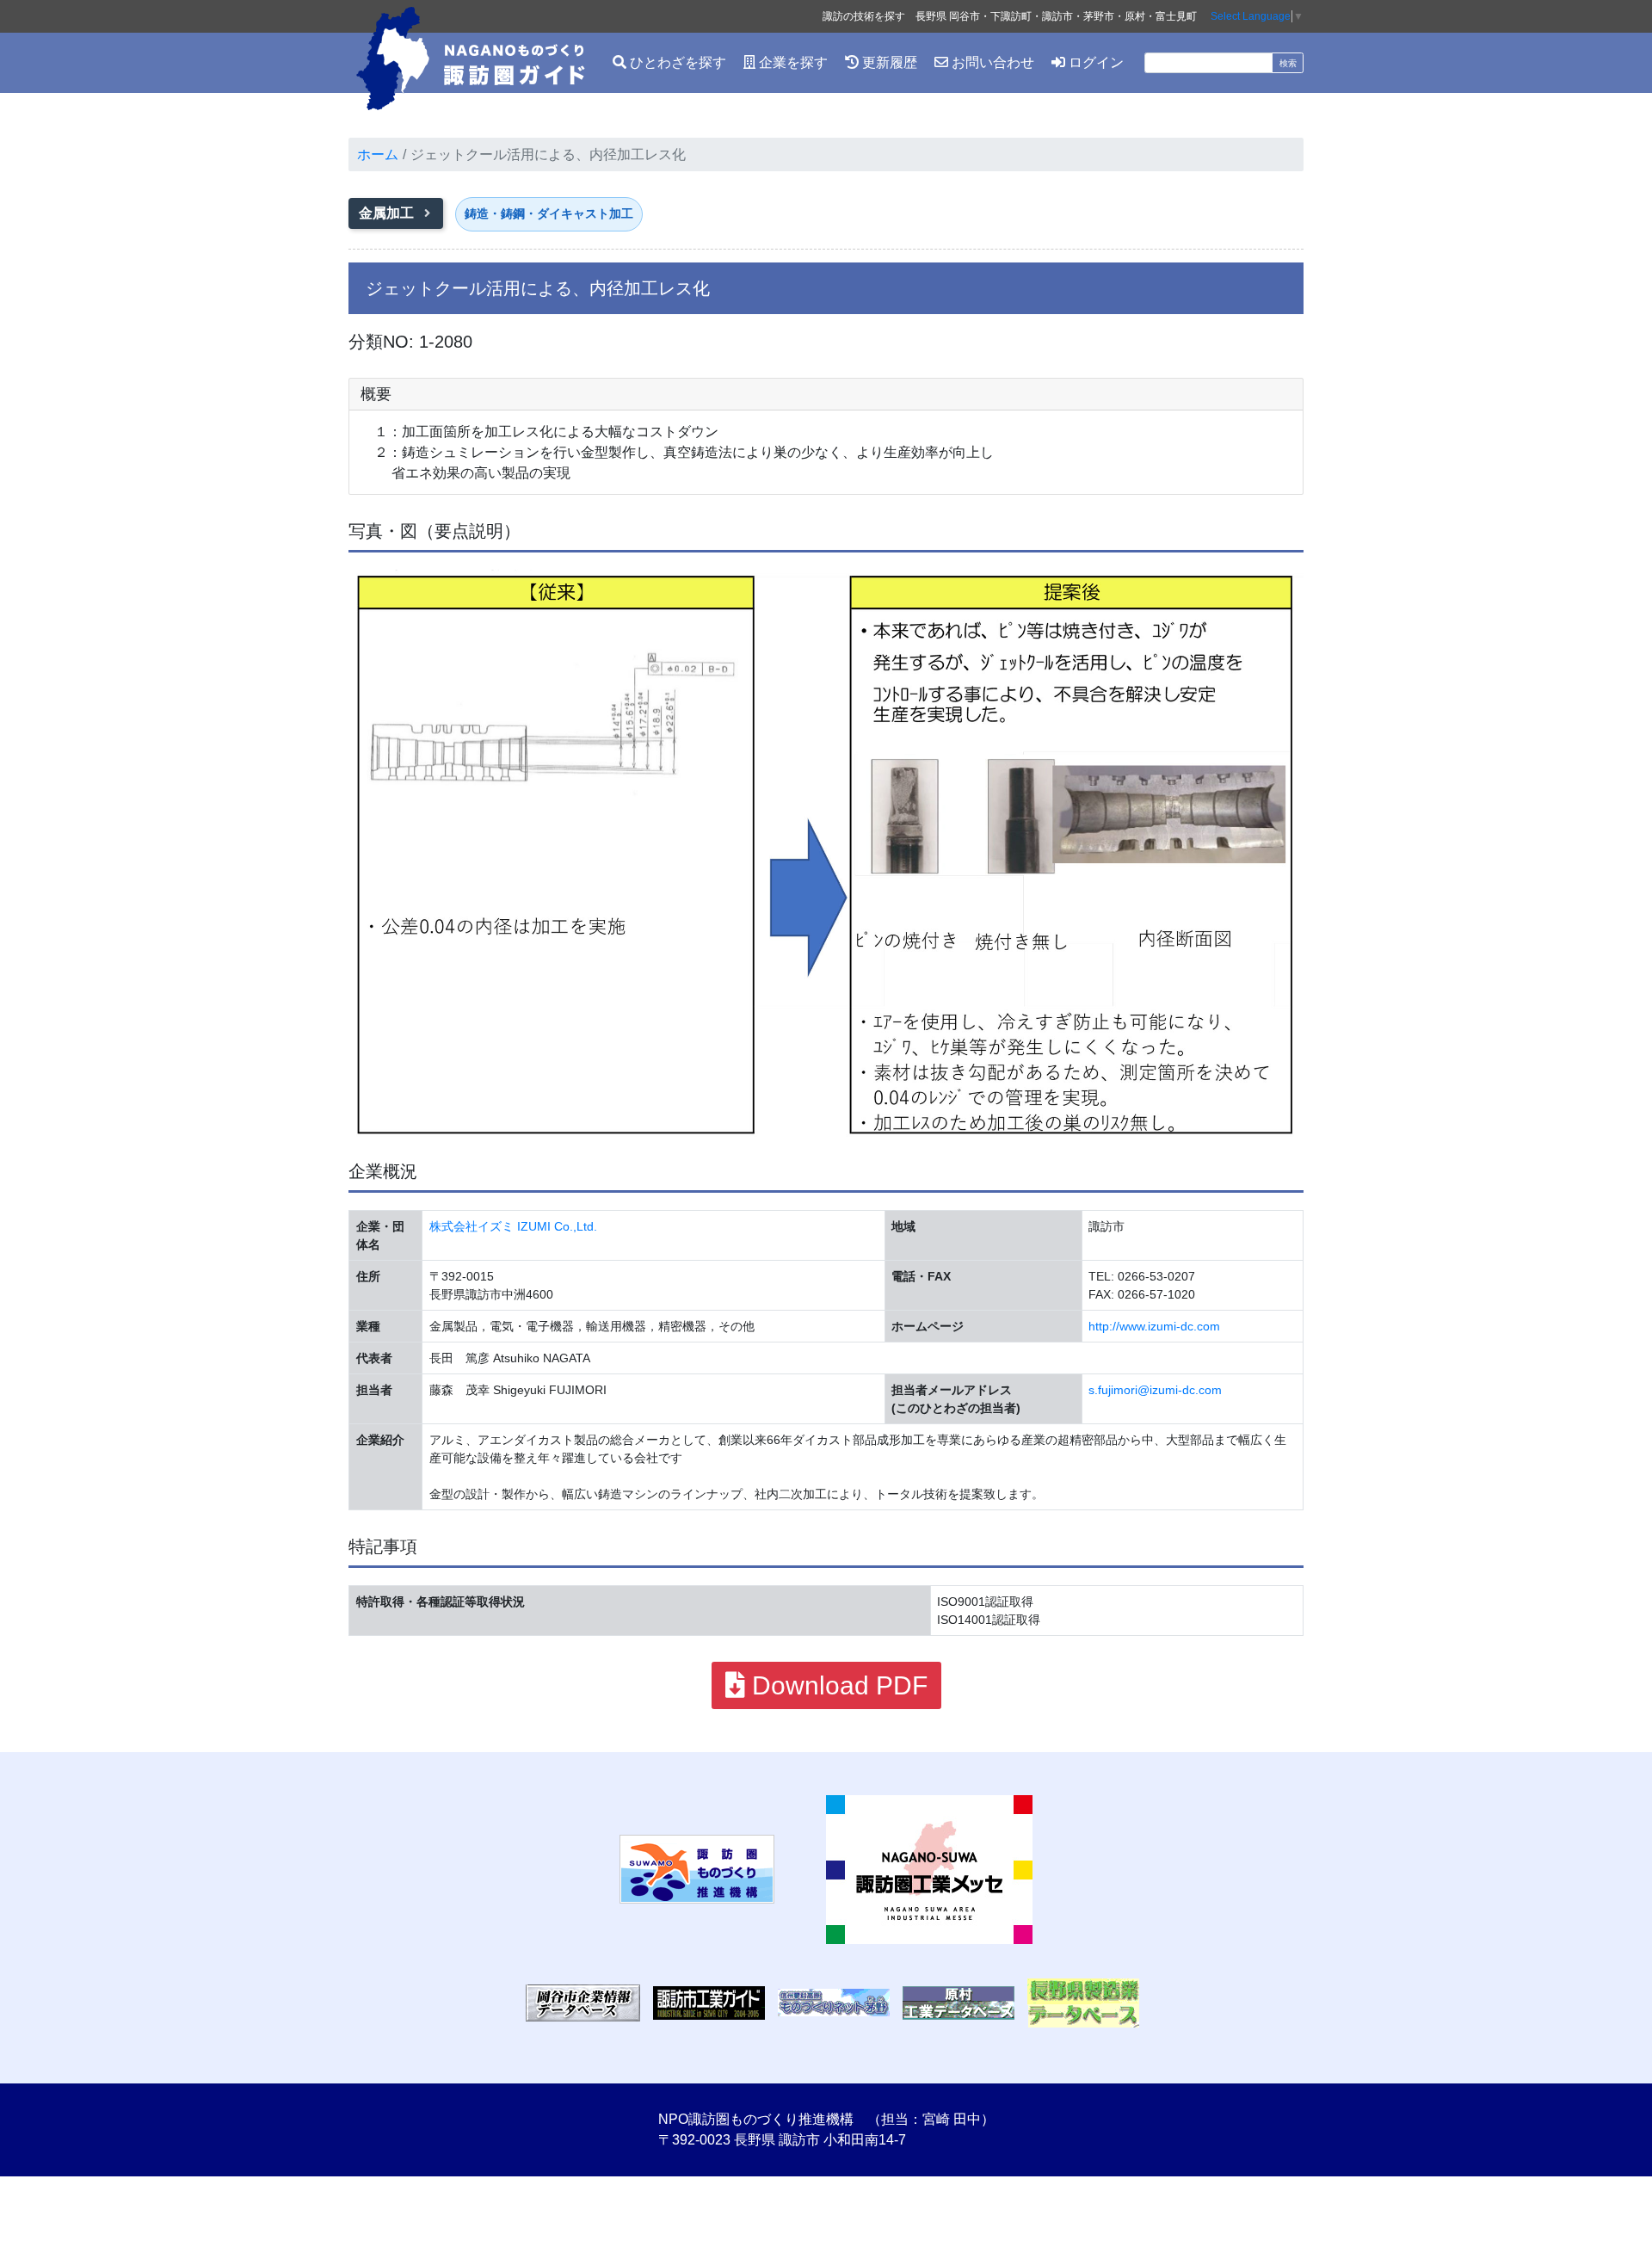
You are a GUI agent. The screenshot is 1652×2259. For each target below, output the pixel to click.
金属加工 (388, 213)
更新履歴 (888, 62)
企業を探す (792, 62)
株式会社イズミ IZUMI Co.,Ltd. (513, 1226)
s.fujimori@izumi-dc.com (1155, 1390)
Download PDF (836, 1685)
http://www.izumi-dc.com (1154, 1326)
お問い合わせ (991, 62)
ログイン (1094, 62)
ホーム (378, 154)
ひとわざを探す (676, 62)
